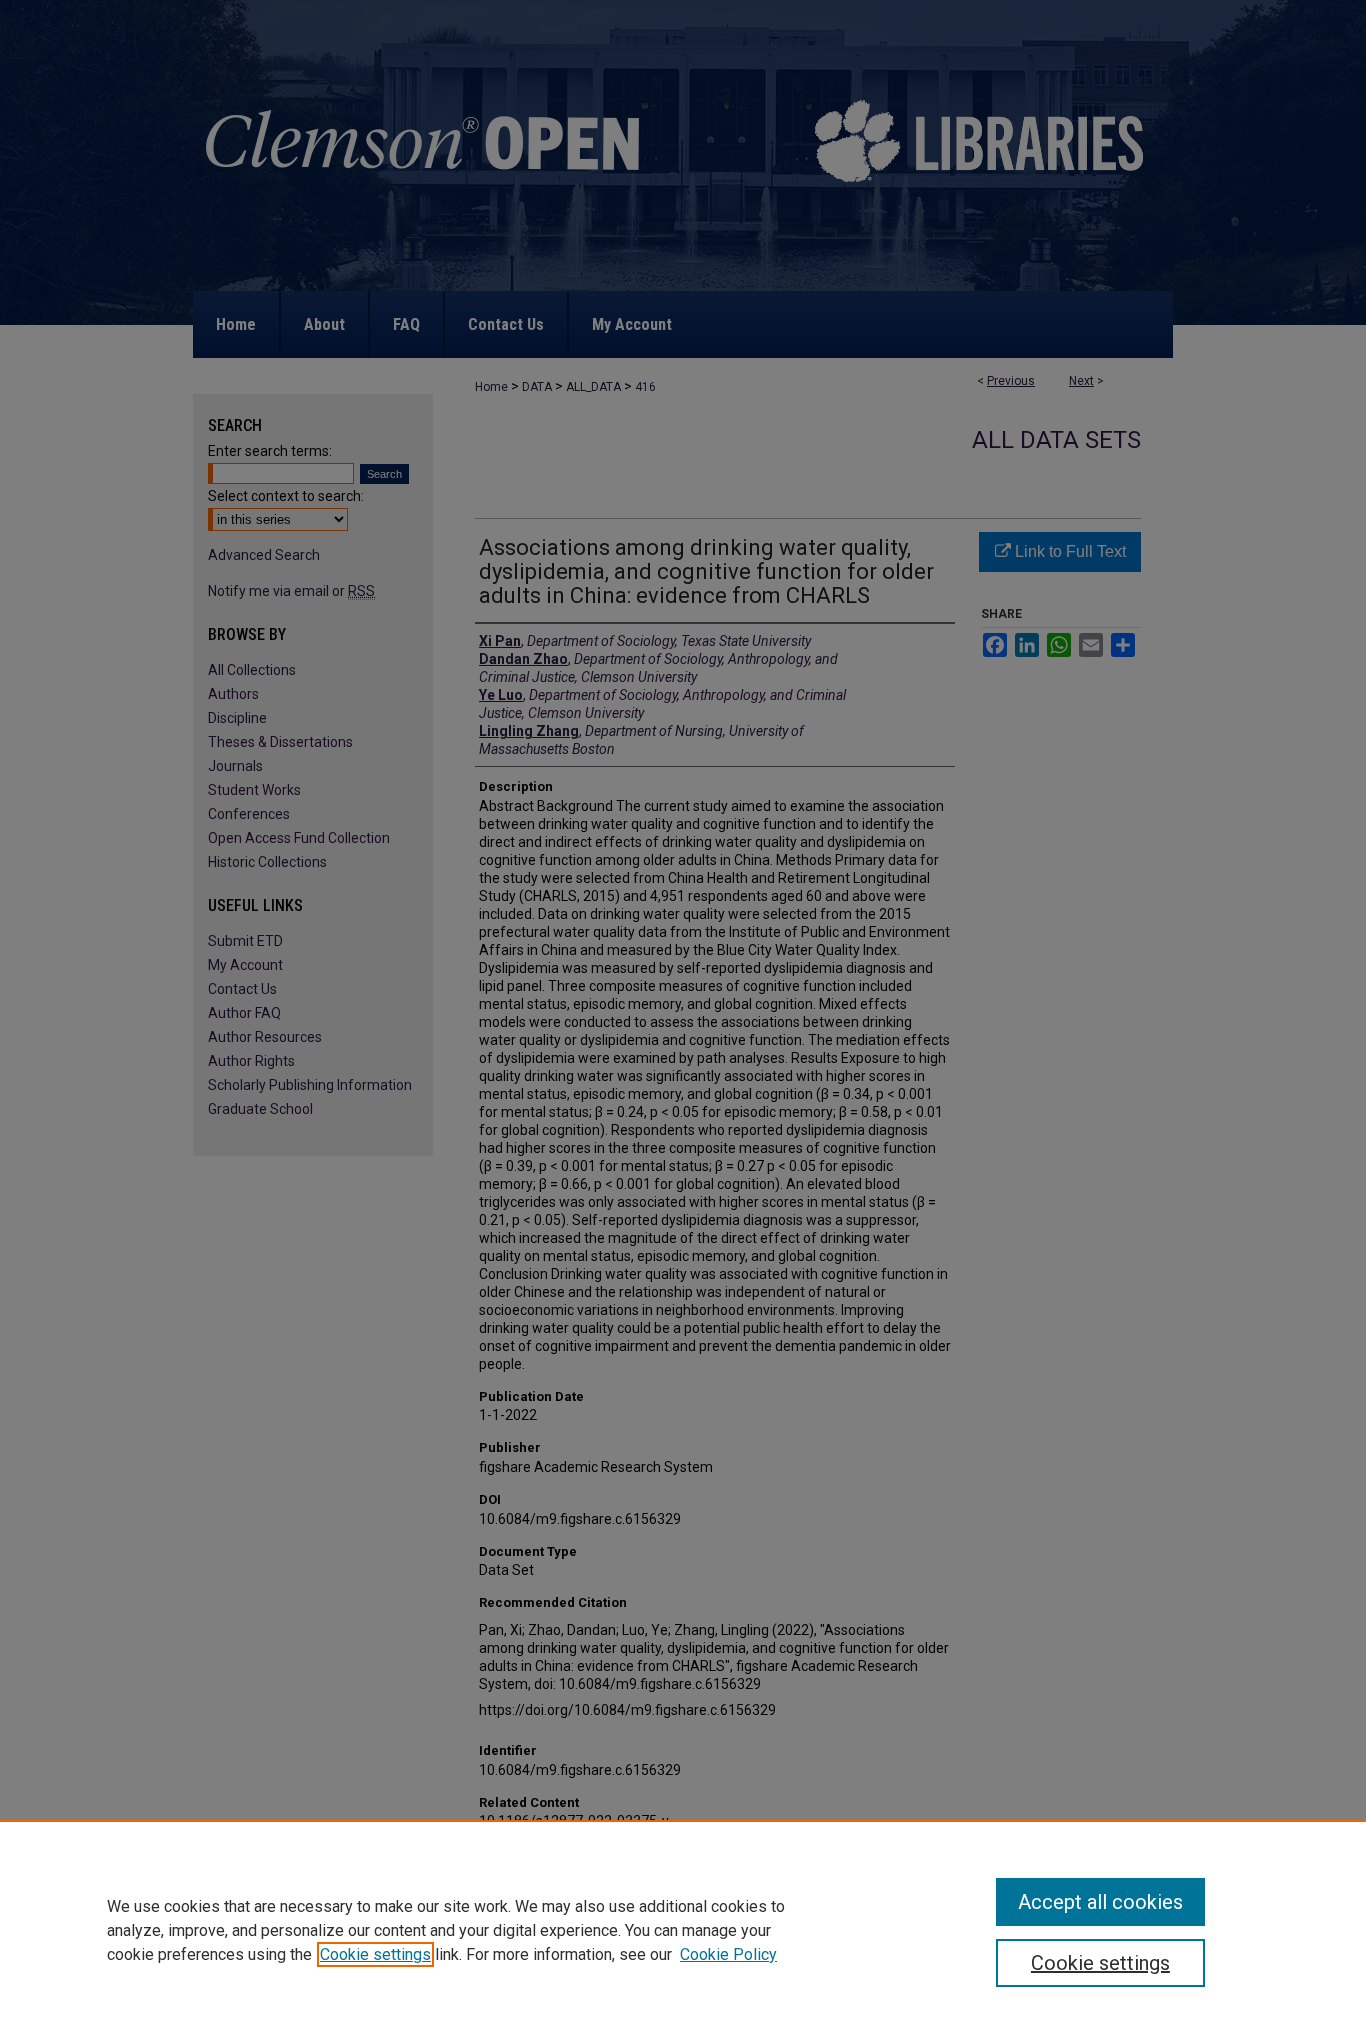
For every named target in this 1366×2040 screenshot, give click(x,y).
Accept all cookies (1100, 1902)
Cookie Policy (728, 1954)
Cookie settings (375, 1954)
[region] (683, 1930)
